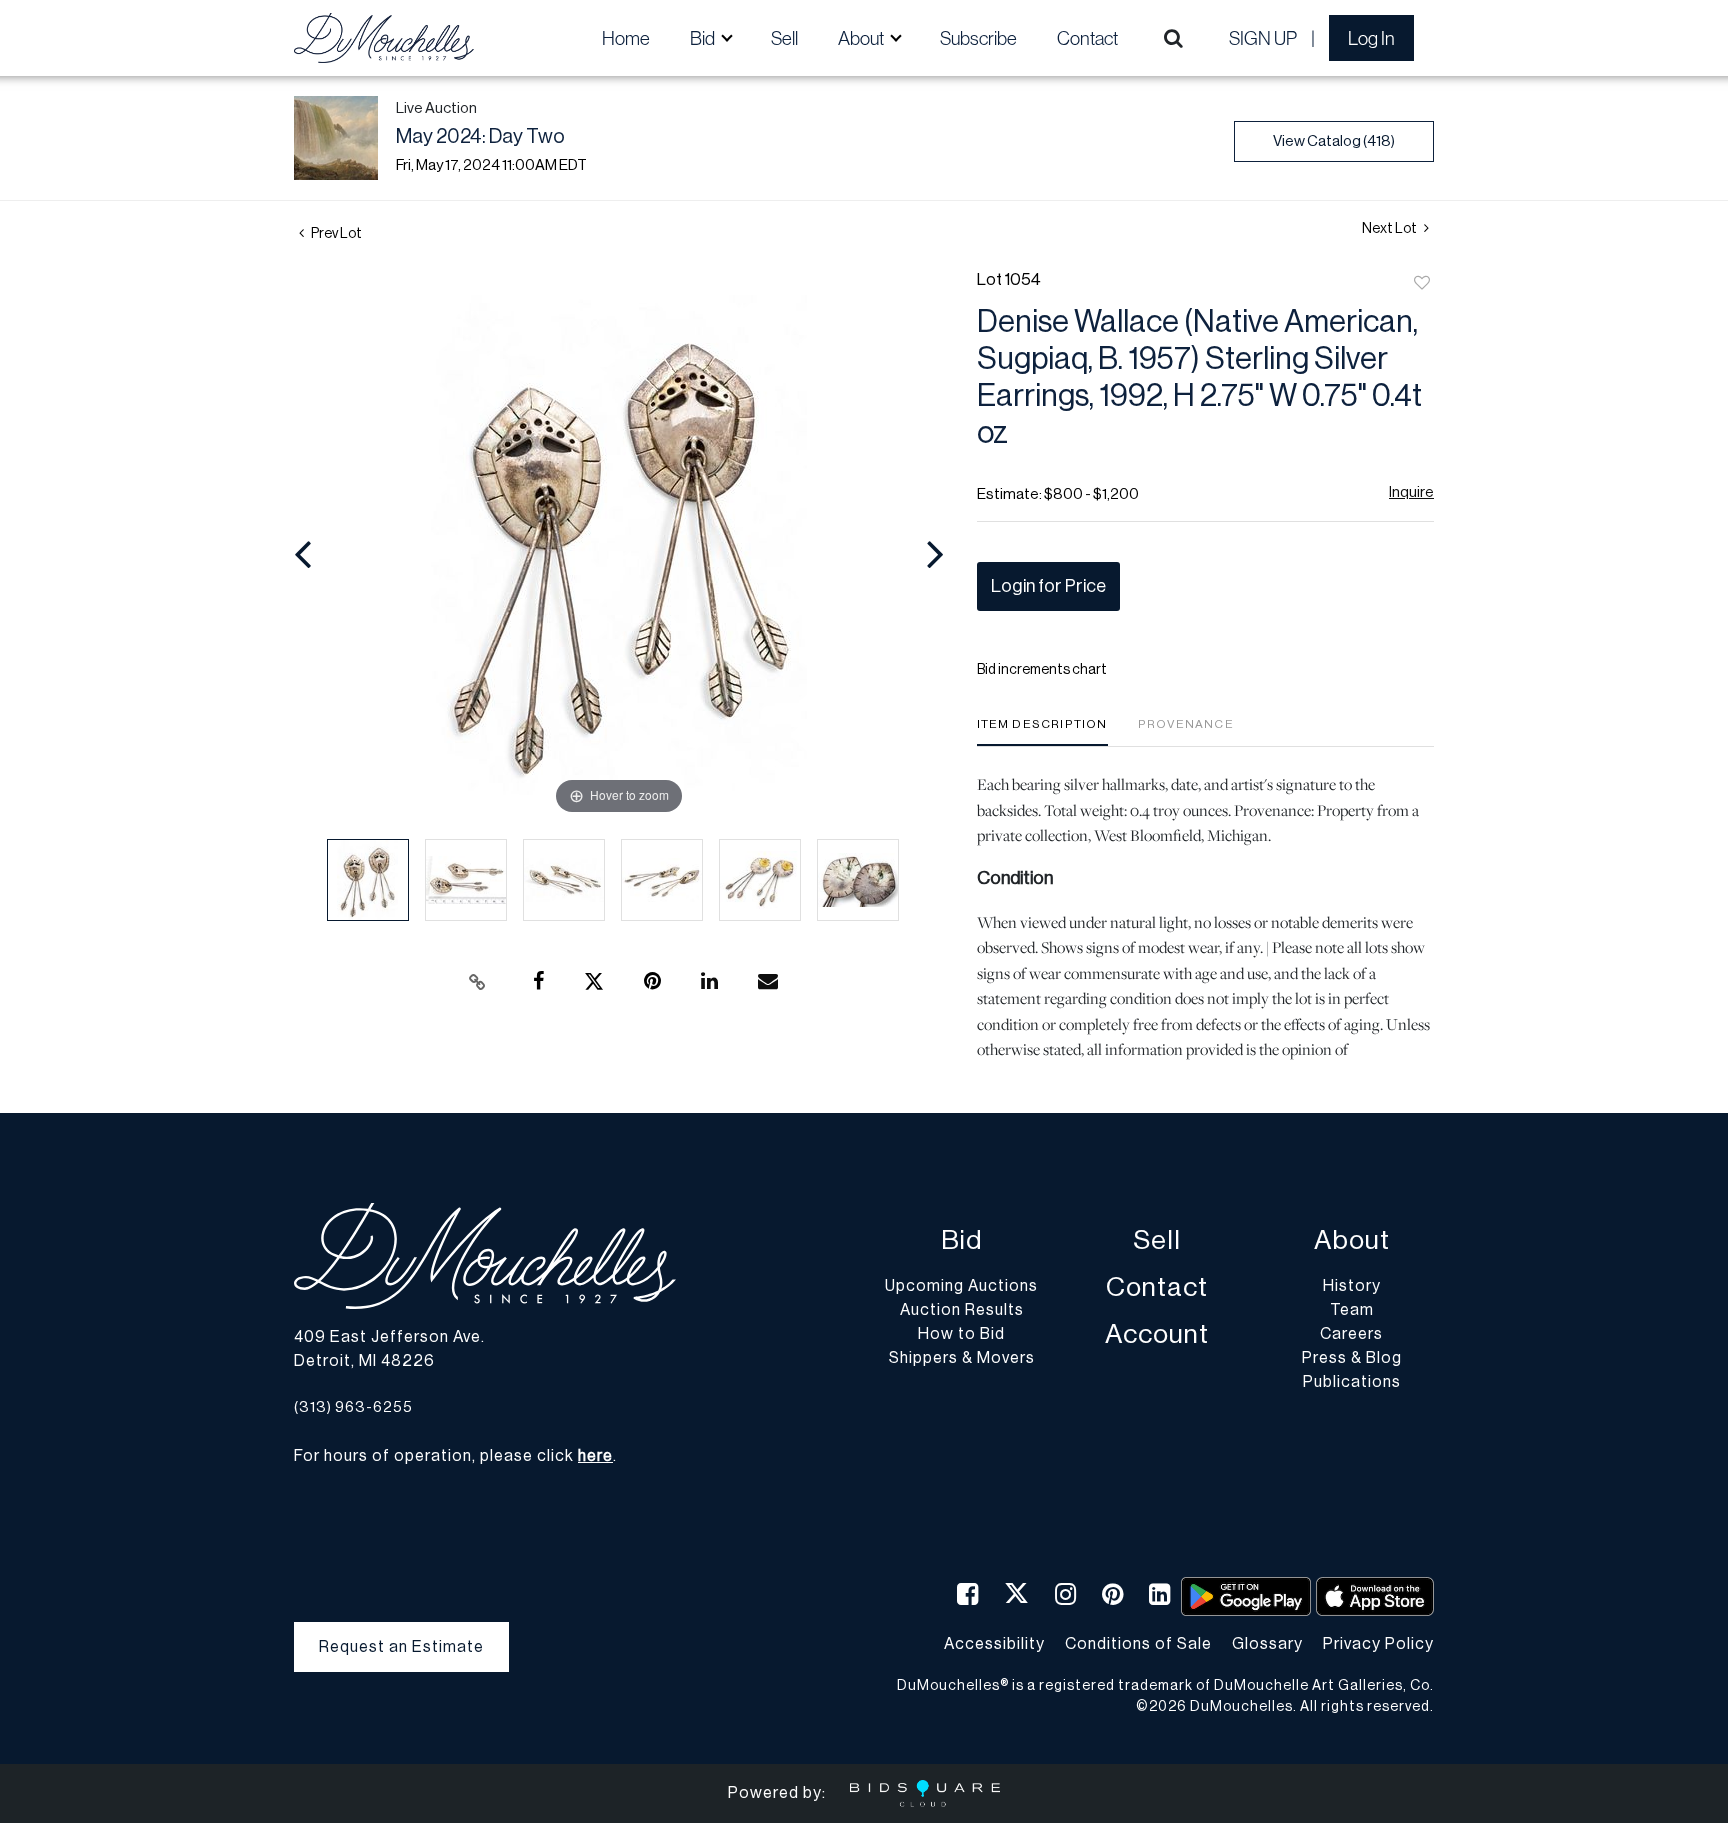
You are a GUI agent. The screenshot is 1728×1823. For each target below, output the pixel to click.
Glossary (1267, 1644)
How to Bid (961, 1334)
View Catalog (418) (1334, 141)
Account (1157, 1334)
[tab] (1042, 731)
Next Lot (1390, 229)
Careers (1351, 1334)
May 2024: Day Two (480, 137)
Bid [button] (704, 38)
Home (626, 38)
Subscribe (978, 38)
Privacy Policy (1378, 1644)
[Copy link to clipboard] (478, 982)
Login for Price (1048, 586)
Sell (784, 38)
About (1352, 1240)
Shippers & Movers (962, 1358)
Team (1352, 1310)
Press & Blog (1352, 1358)
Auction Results (962, 1310)
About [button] (862, 38)
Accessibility (994, 1644)
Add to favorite (1422, 284)
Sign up (1263, 38)
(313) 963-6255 (353, 1407)
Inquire (1411, 492)
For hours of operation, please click (453, 1456)
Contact (1087, 38)
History (1352, 1286)
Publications (1352, 1382)
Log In (1371, 38)
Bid (961, 1240)
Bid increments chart (1042, 670)
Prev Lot (335, 234)
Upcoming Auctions (961, 1286)
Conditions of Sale (1138, 1644)
